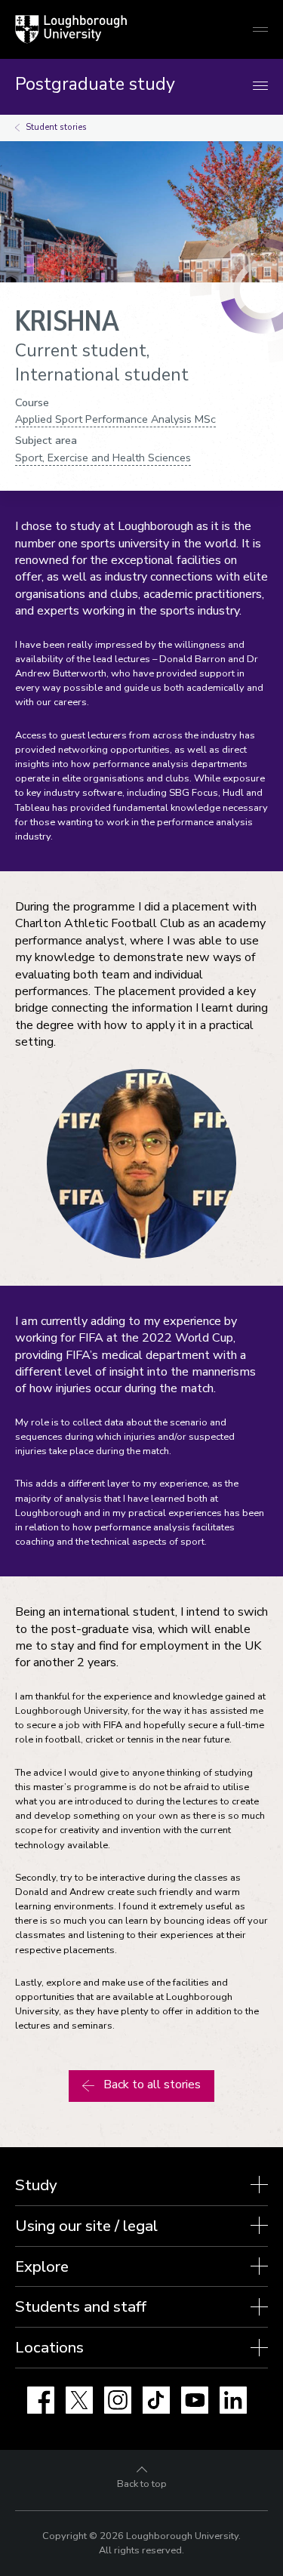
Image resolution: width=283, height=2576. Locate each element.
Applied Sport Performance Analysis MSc (115, 419)
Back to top (142, 2484)
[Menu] (260, 86)
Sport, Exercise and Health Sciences (103, 458)
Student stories (56, 127)
